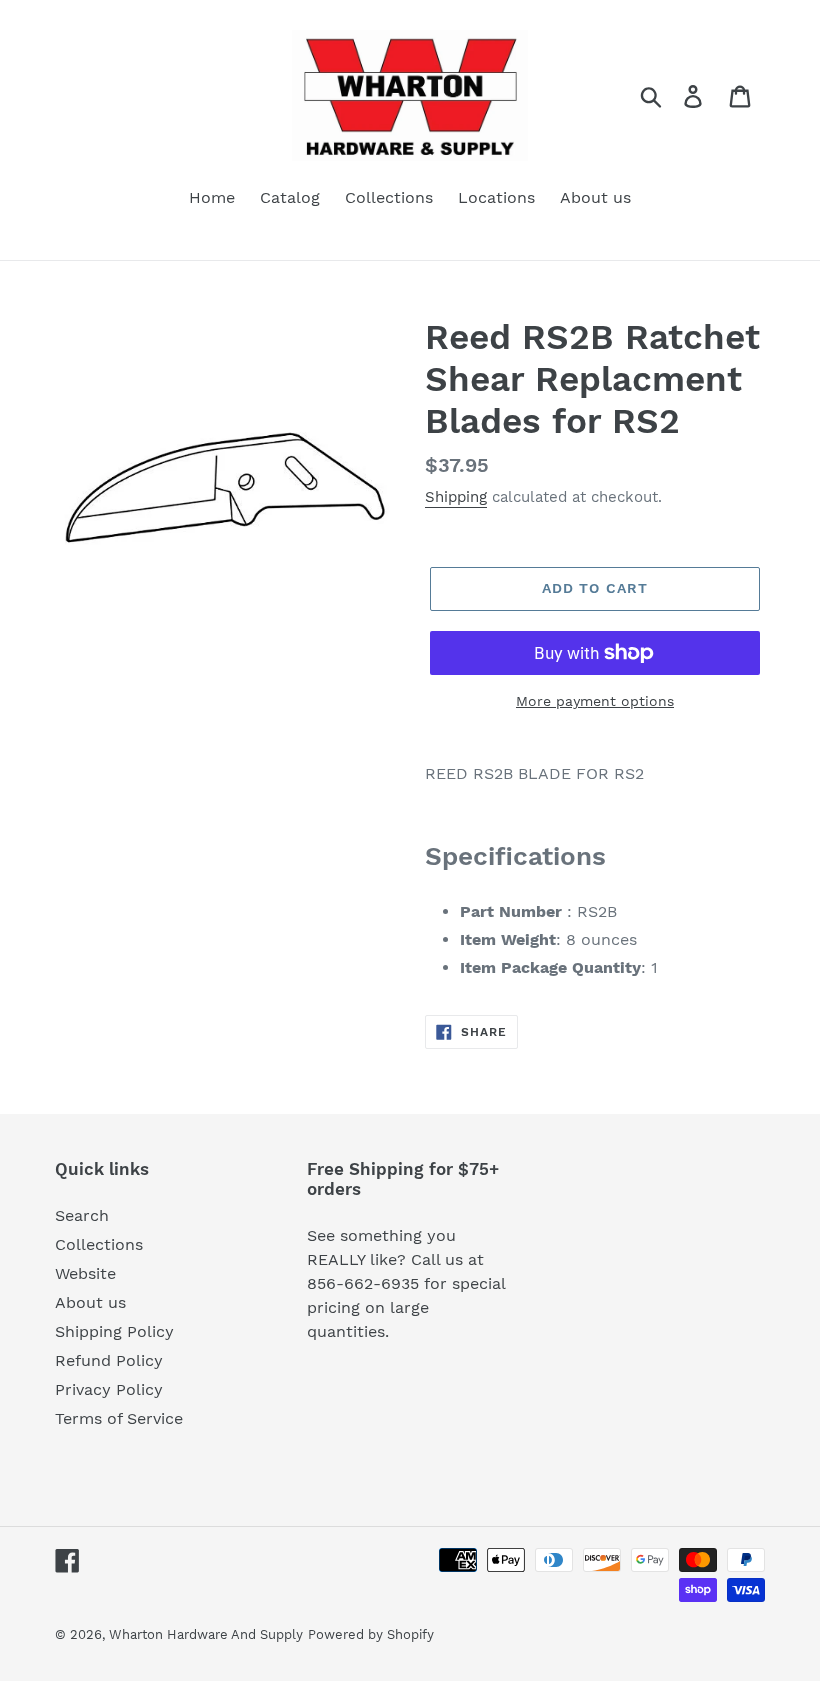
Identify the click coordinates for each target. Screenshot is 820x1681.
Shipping (456, 497)
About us (90, 1302)
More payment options (595, 701)
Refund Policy (109, 1360)
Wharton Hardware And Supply (206, 1634)
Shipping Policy (114, 1331)
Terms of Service (119, 1418)
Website (85, 1273)
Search (82, 1215)
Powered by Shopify (371, 1634)
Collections (99, 1244)
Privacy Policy (109, 1389)
